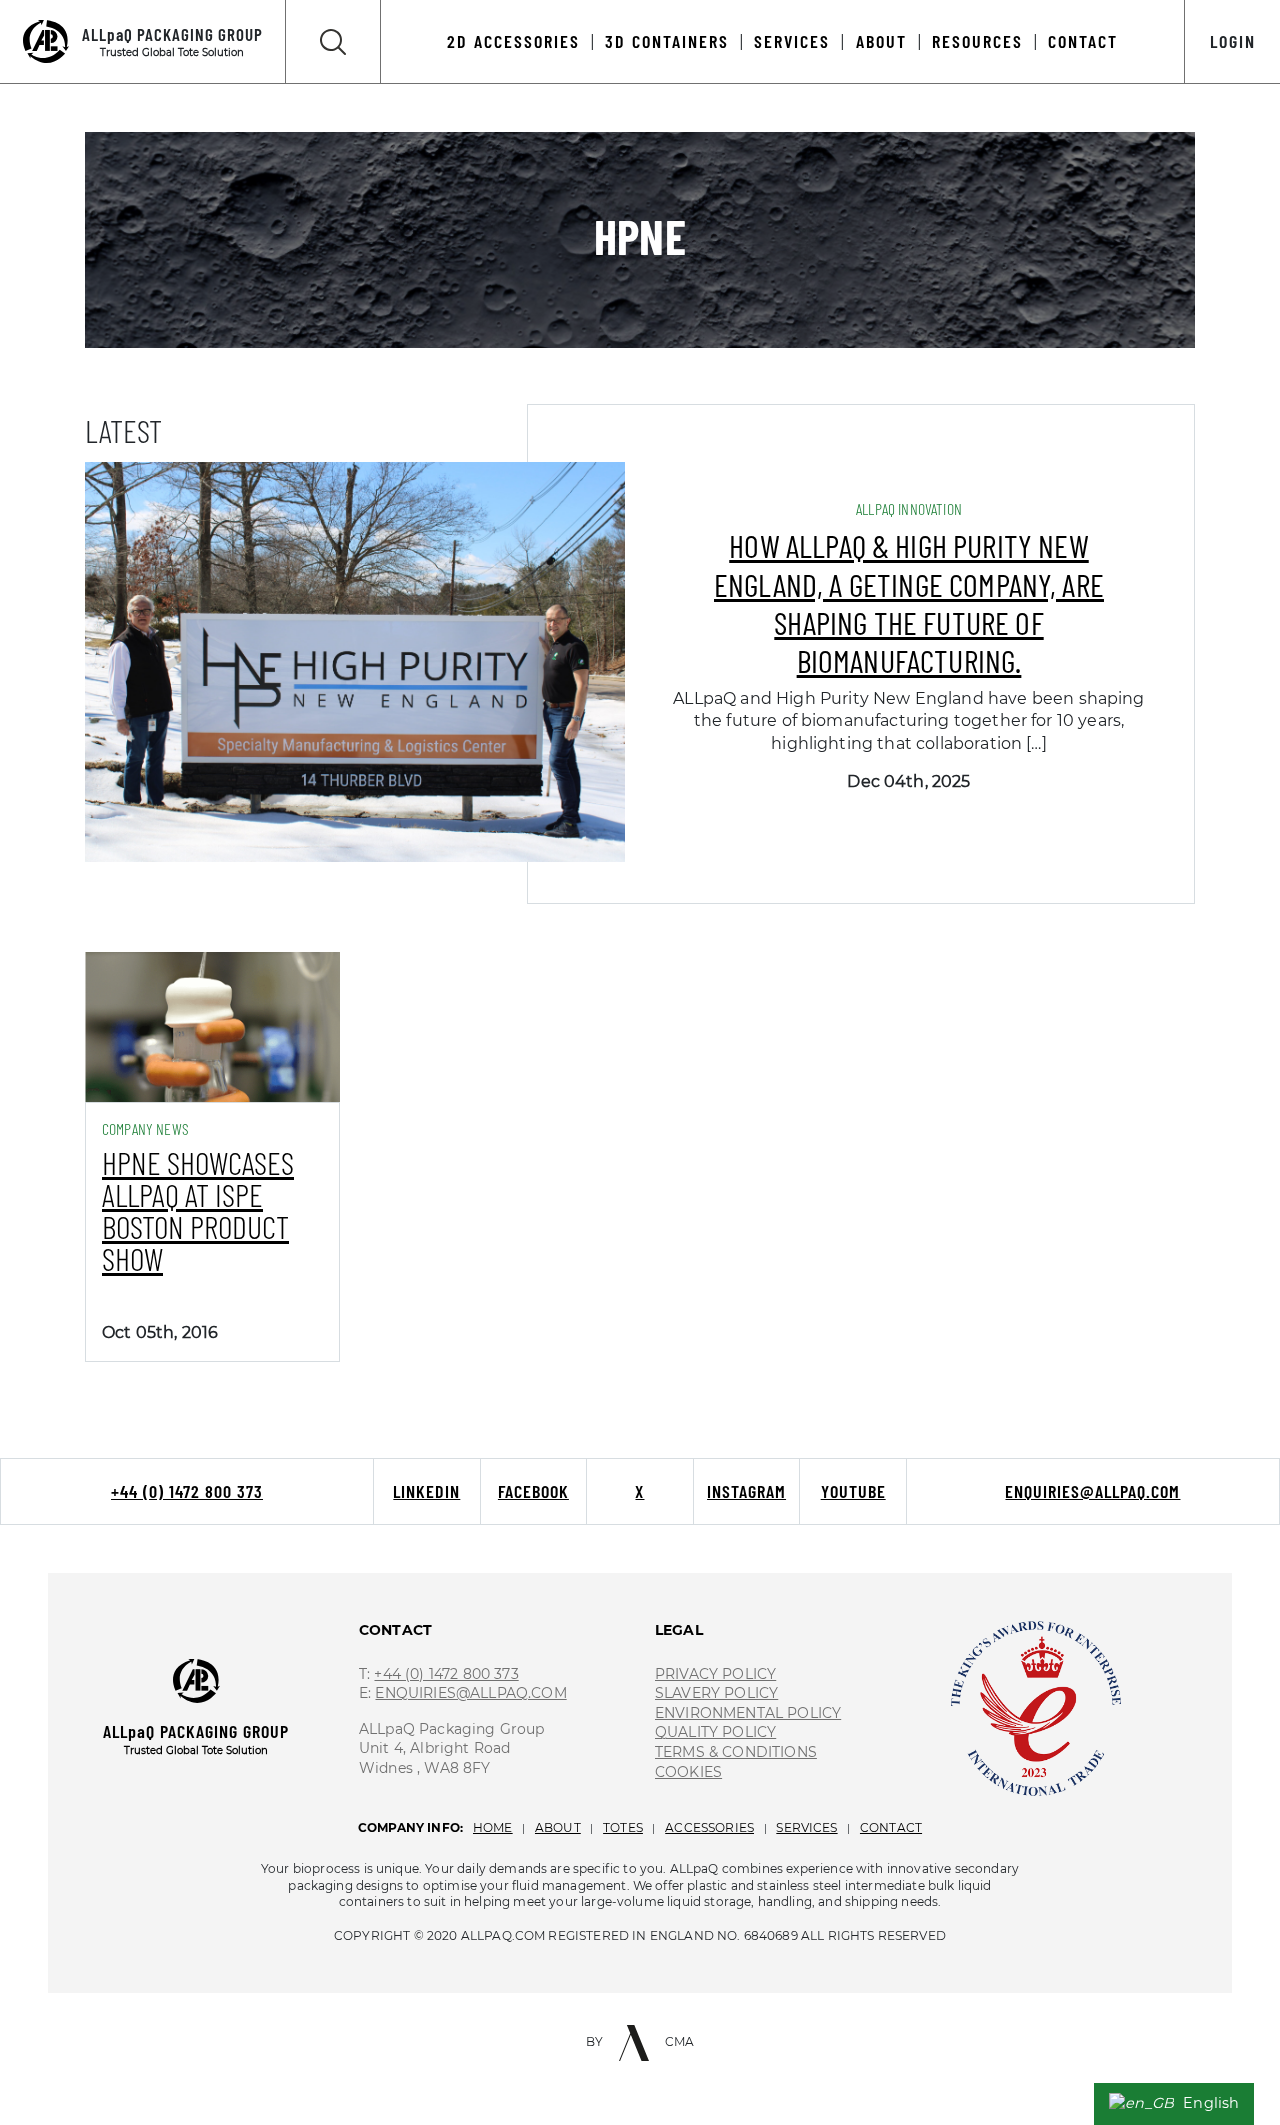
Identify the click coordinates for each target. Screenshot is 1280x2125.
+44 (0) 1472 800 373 (187, 1491)
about (558, 1827)
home (493, 1827)
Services (792, 41)
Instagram (746, 1491)
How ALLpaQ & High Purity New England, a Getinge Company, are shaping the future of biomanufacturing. (909, 602)
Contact (1083, 41)
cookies (688, 1772)
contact (891, 1827)
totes (623, 1827)
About (881, 41)
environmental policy (748, 1713)
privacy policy (715, 1674)
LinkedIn (426, 1491)
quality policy (715, 1732)
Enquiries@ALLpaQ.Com (470, 1693)
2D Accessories (513, 41)
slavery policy (716, 1693)
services (806, 1827)
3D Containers (667, 41)
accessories (709, 1827)
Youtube (853, 1491)
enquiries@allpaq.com (1092, 1491)
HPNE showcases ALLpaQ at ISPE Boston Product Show (198, 1210)
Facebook (533, 1491)
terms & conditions (736, 1752)
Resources (977, 41)
